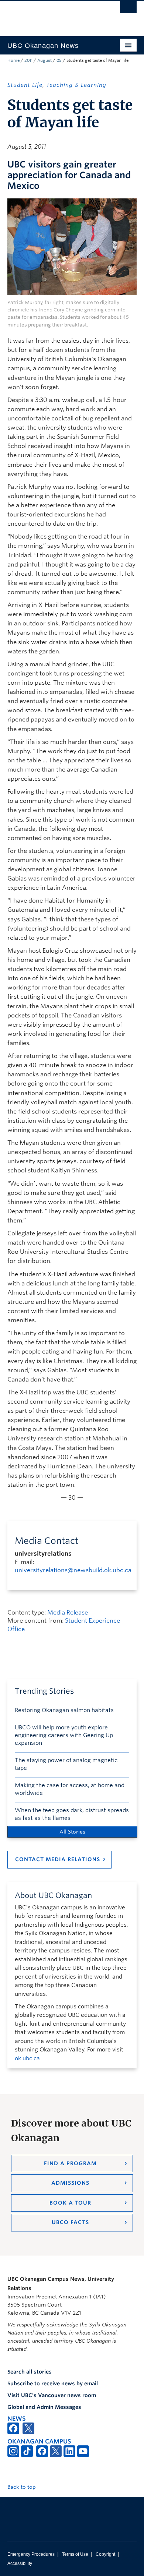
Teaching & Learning (76, 85)
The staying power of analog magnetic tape (66, 1764)
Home (13, 60)
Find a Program (70, 2163)
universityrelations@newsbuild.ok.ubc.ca (73, 1570)
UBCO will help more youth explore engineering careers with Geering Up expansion (64, 1735)
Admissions (70, 2183)
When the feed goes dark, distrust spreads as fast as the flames (72, 1814)
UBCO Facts (70, 2222)
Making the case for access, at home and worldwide (70, 1789)
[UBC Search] (128, 9)
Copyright (105, 2554)
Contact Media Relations (58, 1859)
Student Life (25, 85)
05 (59, 60)
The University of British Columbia (53, 15)
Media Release (68, 1612)
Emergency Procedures (31, 2554)
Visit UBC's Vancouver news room (52, 2395)
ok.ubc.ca (27, 2058)
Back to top (22, 2487)
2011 (28, 60)
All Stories (72, 1832)
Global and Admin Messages (44, 2407)
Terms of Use (75, 2554)
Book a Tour (70, 2203)
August (44, 60)
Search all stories (30, 2372)
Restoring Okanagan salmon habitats (64, 1710)
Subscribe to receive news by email (53, 2383)
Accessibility (20, 2563)
